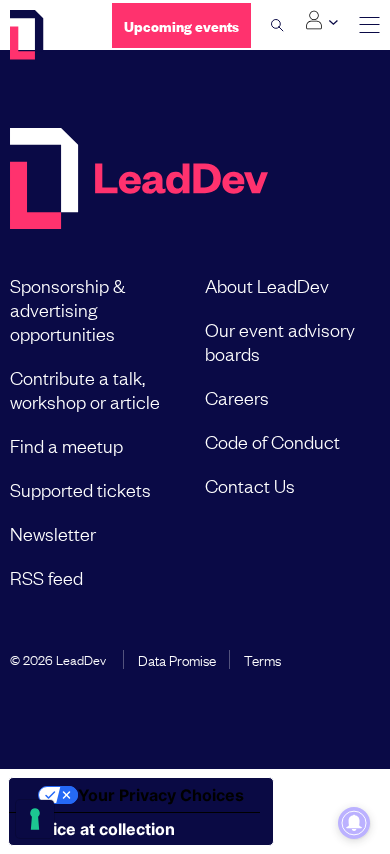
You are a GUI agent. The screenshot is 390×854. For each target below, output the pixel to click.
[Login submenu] (321, 21)
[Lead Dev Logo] (46, 35)
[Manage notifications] (354, 823)
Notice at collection (100, 829)
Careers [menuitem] (237, 397)
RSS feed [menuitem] (46, 577)
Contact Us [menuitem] (250, 485)
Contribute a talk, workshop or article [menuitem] (85, 389)
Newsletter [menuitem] (53, 533)
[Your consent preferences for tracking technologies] (35, 819)
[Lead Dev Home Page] (139, 180)
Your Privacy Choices (161, 795)
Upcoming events (181, 25)
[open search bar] (277, 25)
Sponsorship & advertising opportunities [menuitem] (67, 309)
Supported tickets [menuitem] (80, 489)
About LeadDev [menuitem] (267, 285)
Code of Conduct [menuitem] (272, 441)
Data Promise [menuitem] (177, 659)
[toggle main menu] (369, 25)
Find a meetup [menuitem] (66, 445)
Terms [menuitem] (262, 659)
